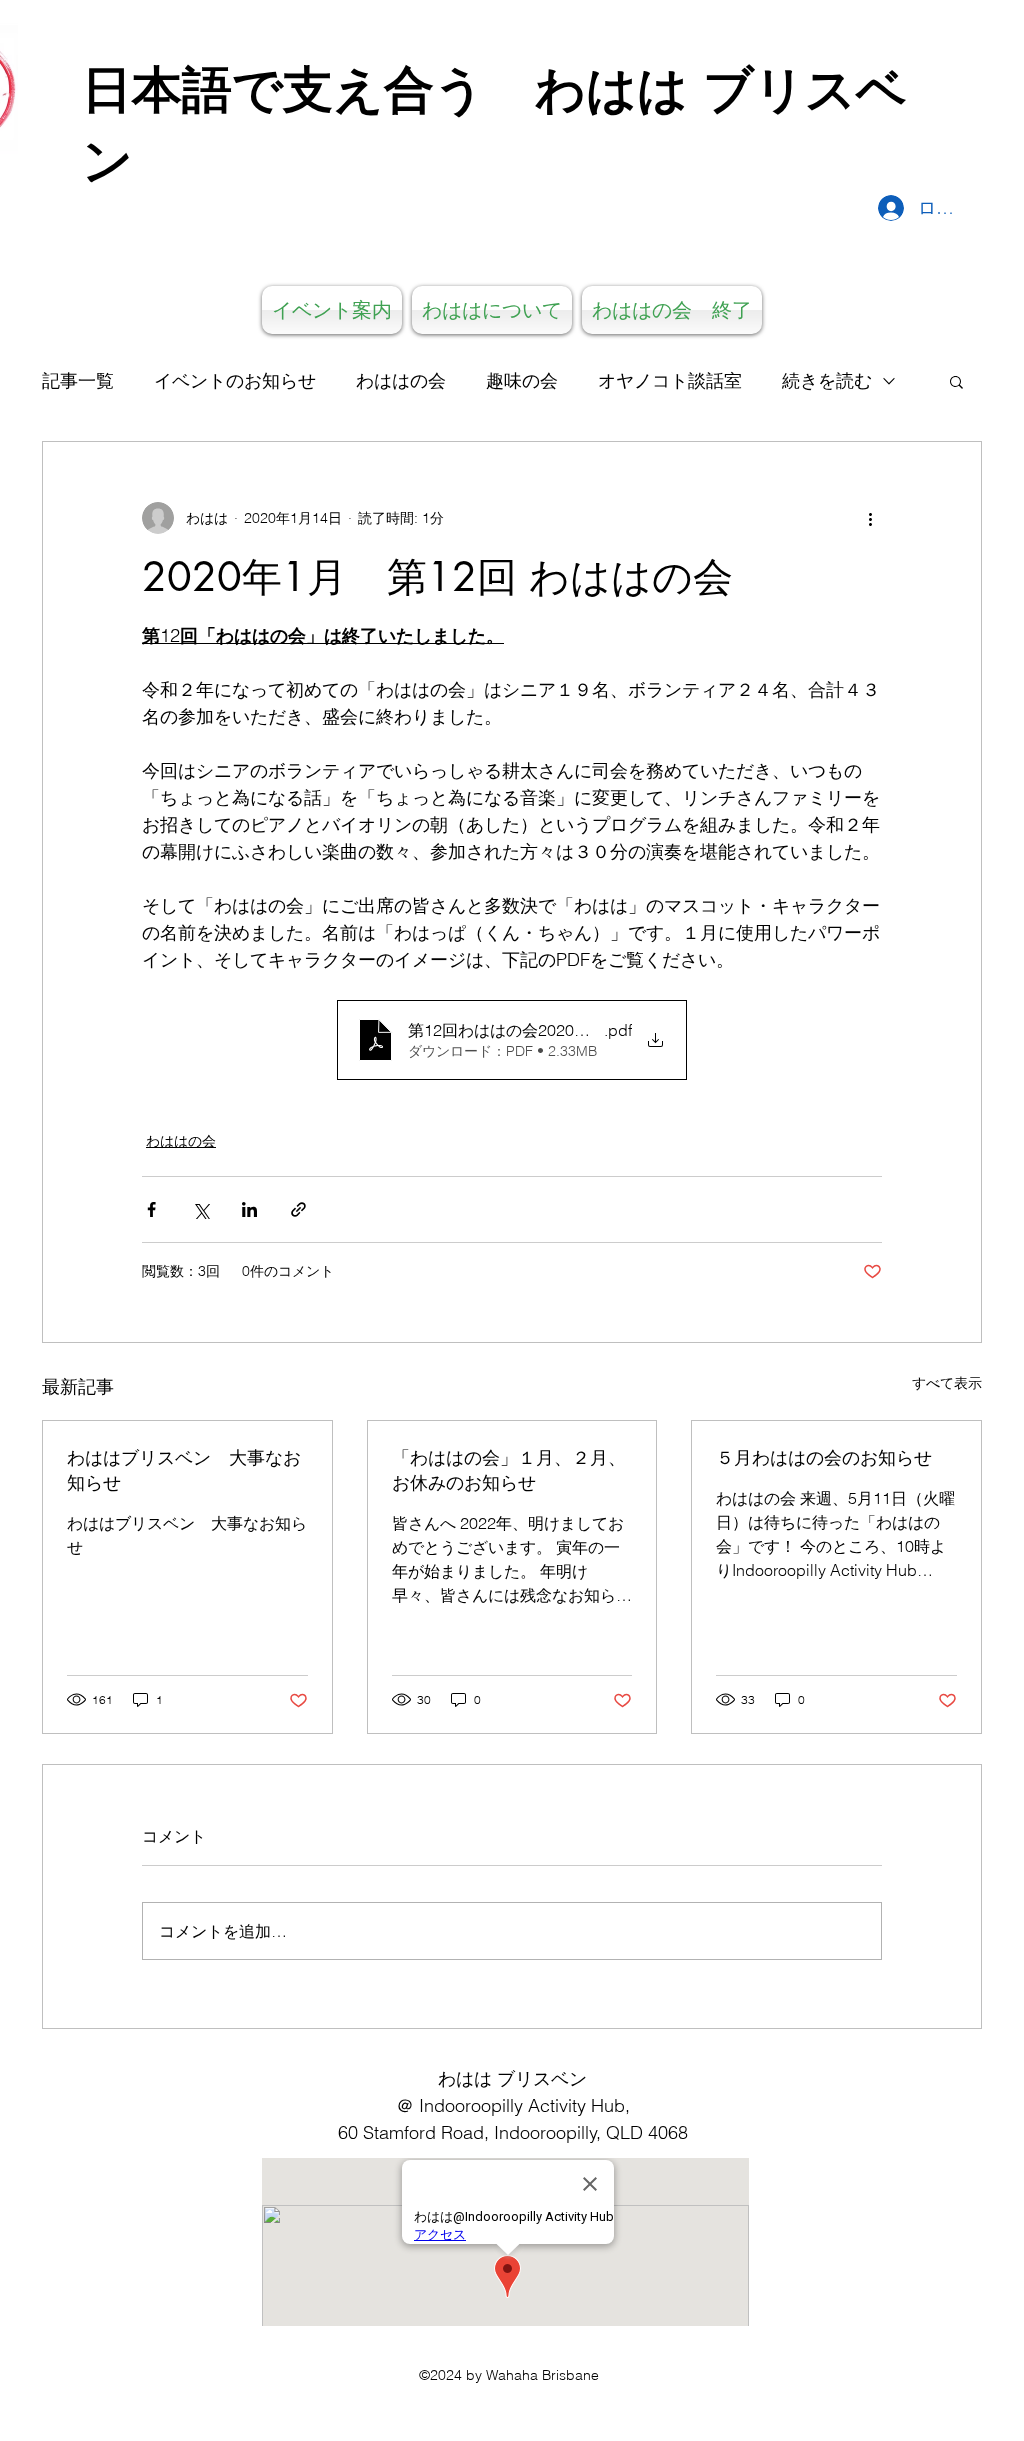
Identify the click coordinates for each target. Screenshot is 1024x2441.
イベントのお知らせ (235, 380)
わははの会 (401, 380)
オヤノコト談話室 (670, 380)
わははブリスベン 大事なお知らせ (184, 1469)
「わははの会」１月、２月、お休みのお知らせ (509, 1469)
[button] (956, 381)
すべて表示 (947, 1383)
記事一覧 (78, 380)
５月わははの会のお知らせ (824, 1457)
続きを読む (827, 380)
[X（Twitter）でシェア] (200, 1209)
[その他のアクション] (870, 518)
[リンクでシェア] (298, 1209)
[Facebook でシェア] (151, 1209)
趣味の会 (522, 380)
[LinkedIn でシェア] (249, 1209)
